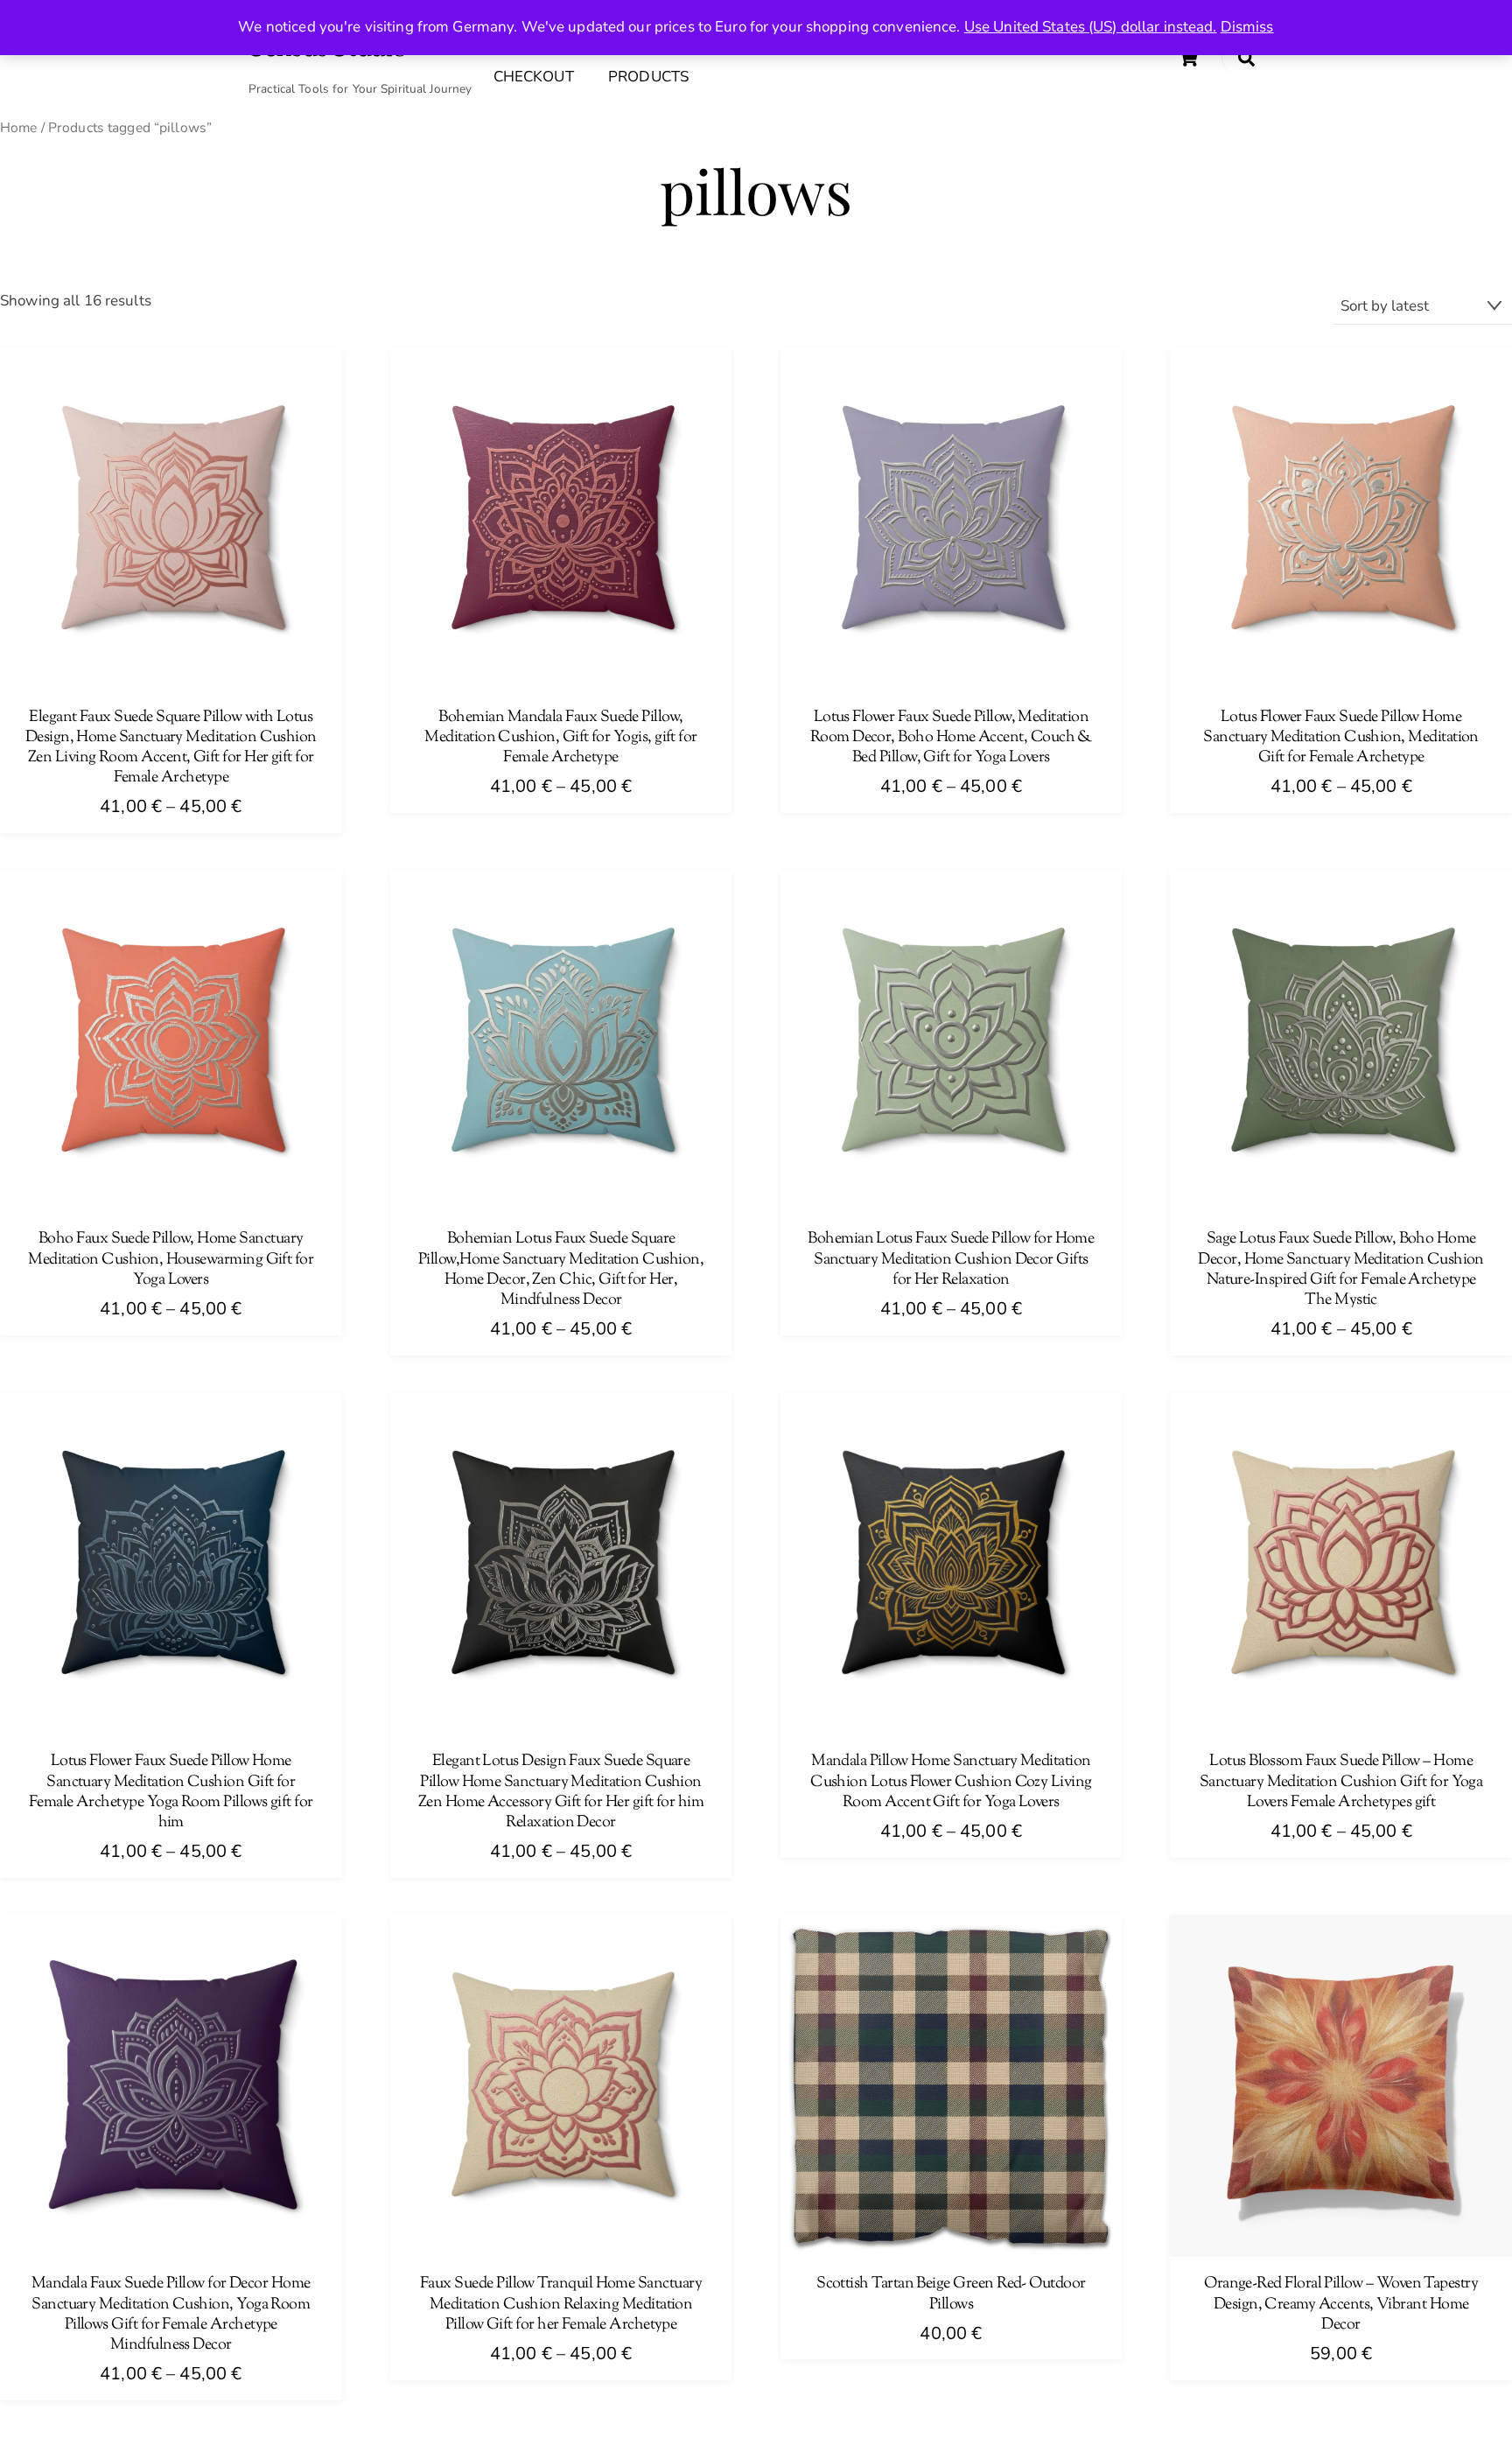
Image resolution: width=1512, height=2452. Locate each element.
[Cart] (1188, 58)
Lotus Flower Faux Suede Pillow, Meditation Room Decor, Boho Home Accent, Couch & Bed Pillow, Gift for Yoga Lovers (951, 739)
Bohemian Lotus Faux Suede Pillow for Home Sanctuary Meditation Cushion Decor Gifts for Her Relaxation (951, 1260)
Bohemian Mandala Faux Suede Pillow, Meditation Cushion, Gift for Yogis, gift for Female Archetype (560, 739)
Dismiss (1247, 27)
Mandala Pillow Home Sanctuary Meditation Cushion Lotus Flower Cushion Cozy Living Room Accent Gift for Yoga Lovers (951, 1783)
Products (648, 77)
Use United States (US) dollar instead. (1091, 27)
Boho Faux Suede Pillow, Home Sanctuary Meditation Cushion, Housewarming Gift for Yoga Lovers (171, 1260)
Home (19, 128)
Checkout (534, 77)
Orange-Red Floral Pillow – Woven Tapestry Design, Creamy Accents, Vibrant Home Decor (1341, 2305)
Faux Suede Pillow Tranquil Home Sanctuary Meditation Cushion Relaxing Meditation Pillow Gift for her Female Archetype (561, 2305)
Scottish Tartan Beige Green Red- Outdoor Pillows (951, 2294)
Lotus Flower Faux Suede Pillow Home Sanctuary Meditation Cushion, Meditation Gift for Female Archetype (1341, 739)
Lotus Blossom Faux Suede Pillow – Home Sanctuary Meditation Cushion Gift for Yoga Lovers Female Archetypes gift (1341, 1783)
